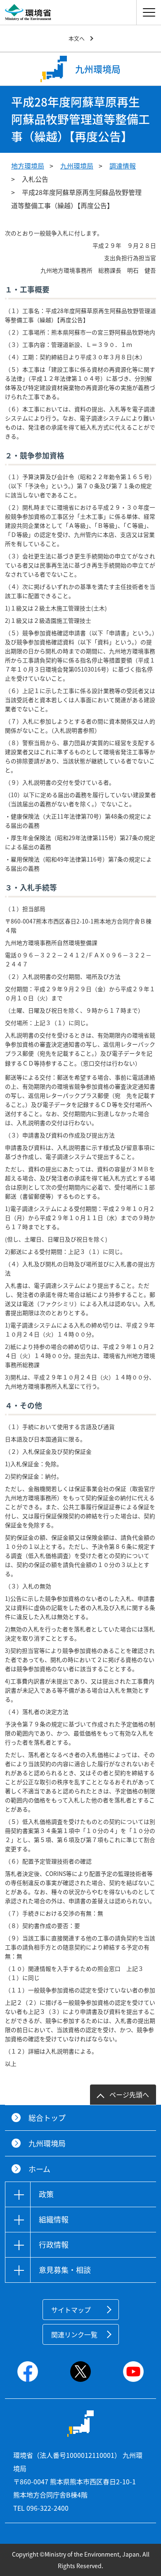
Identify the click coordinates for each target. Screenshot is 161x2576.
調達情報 (123, 166)
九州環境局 (77, 166)
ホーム (39, 2169)
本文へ (77, 38)
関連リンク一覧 (74, 2334)
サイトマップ (71, 2310)
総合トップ (47, 2118)
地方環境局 (28, 166)
